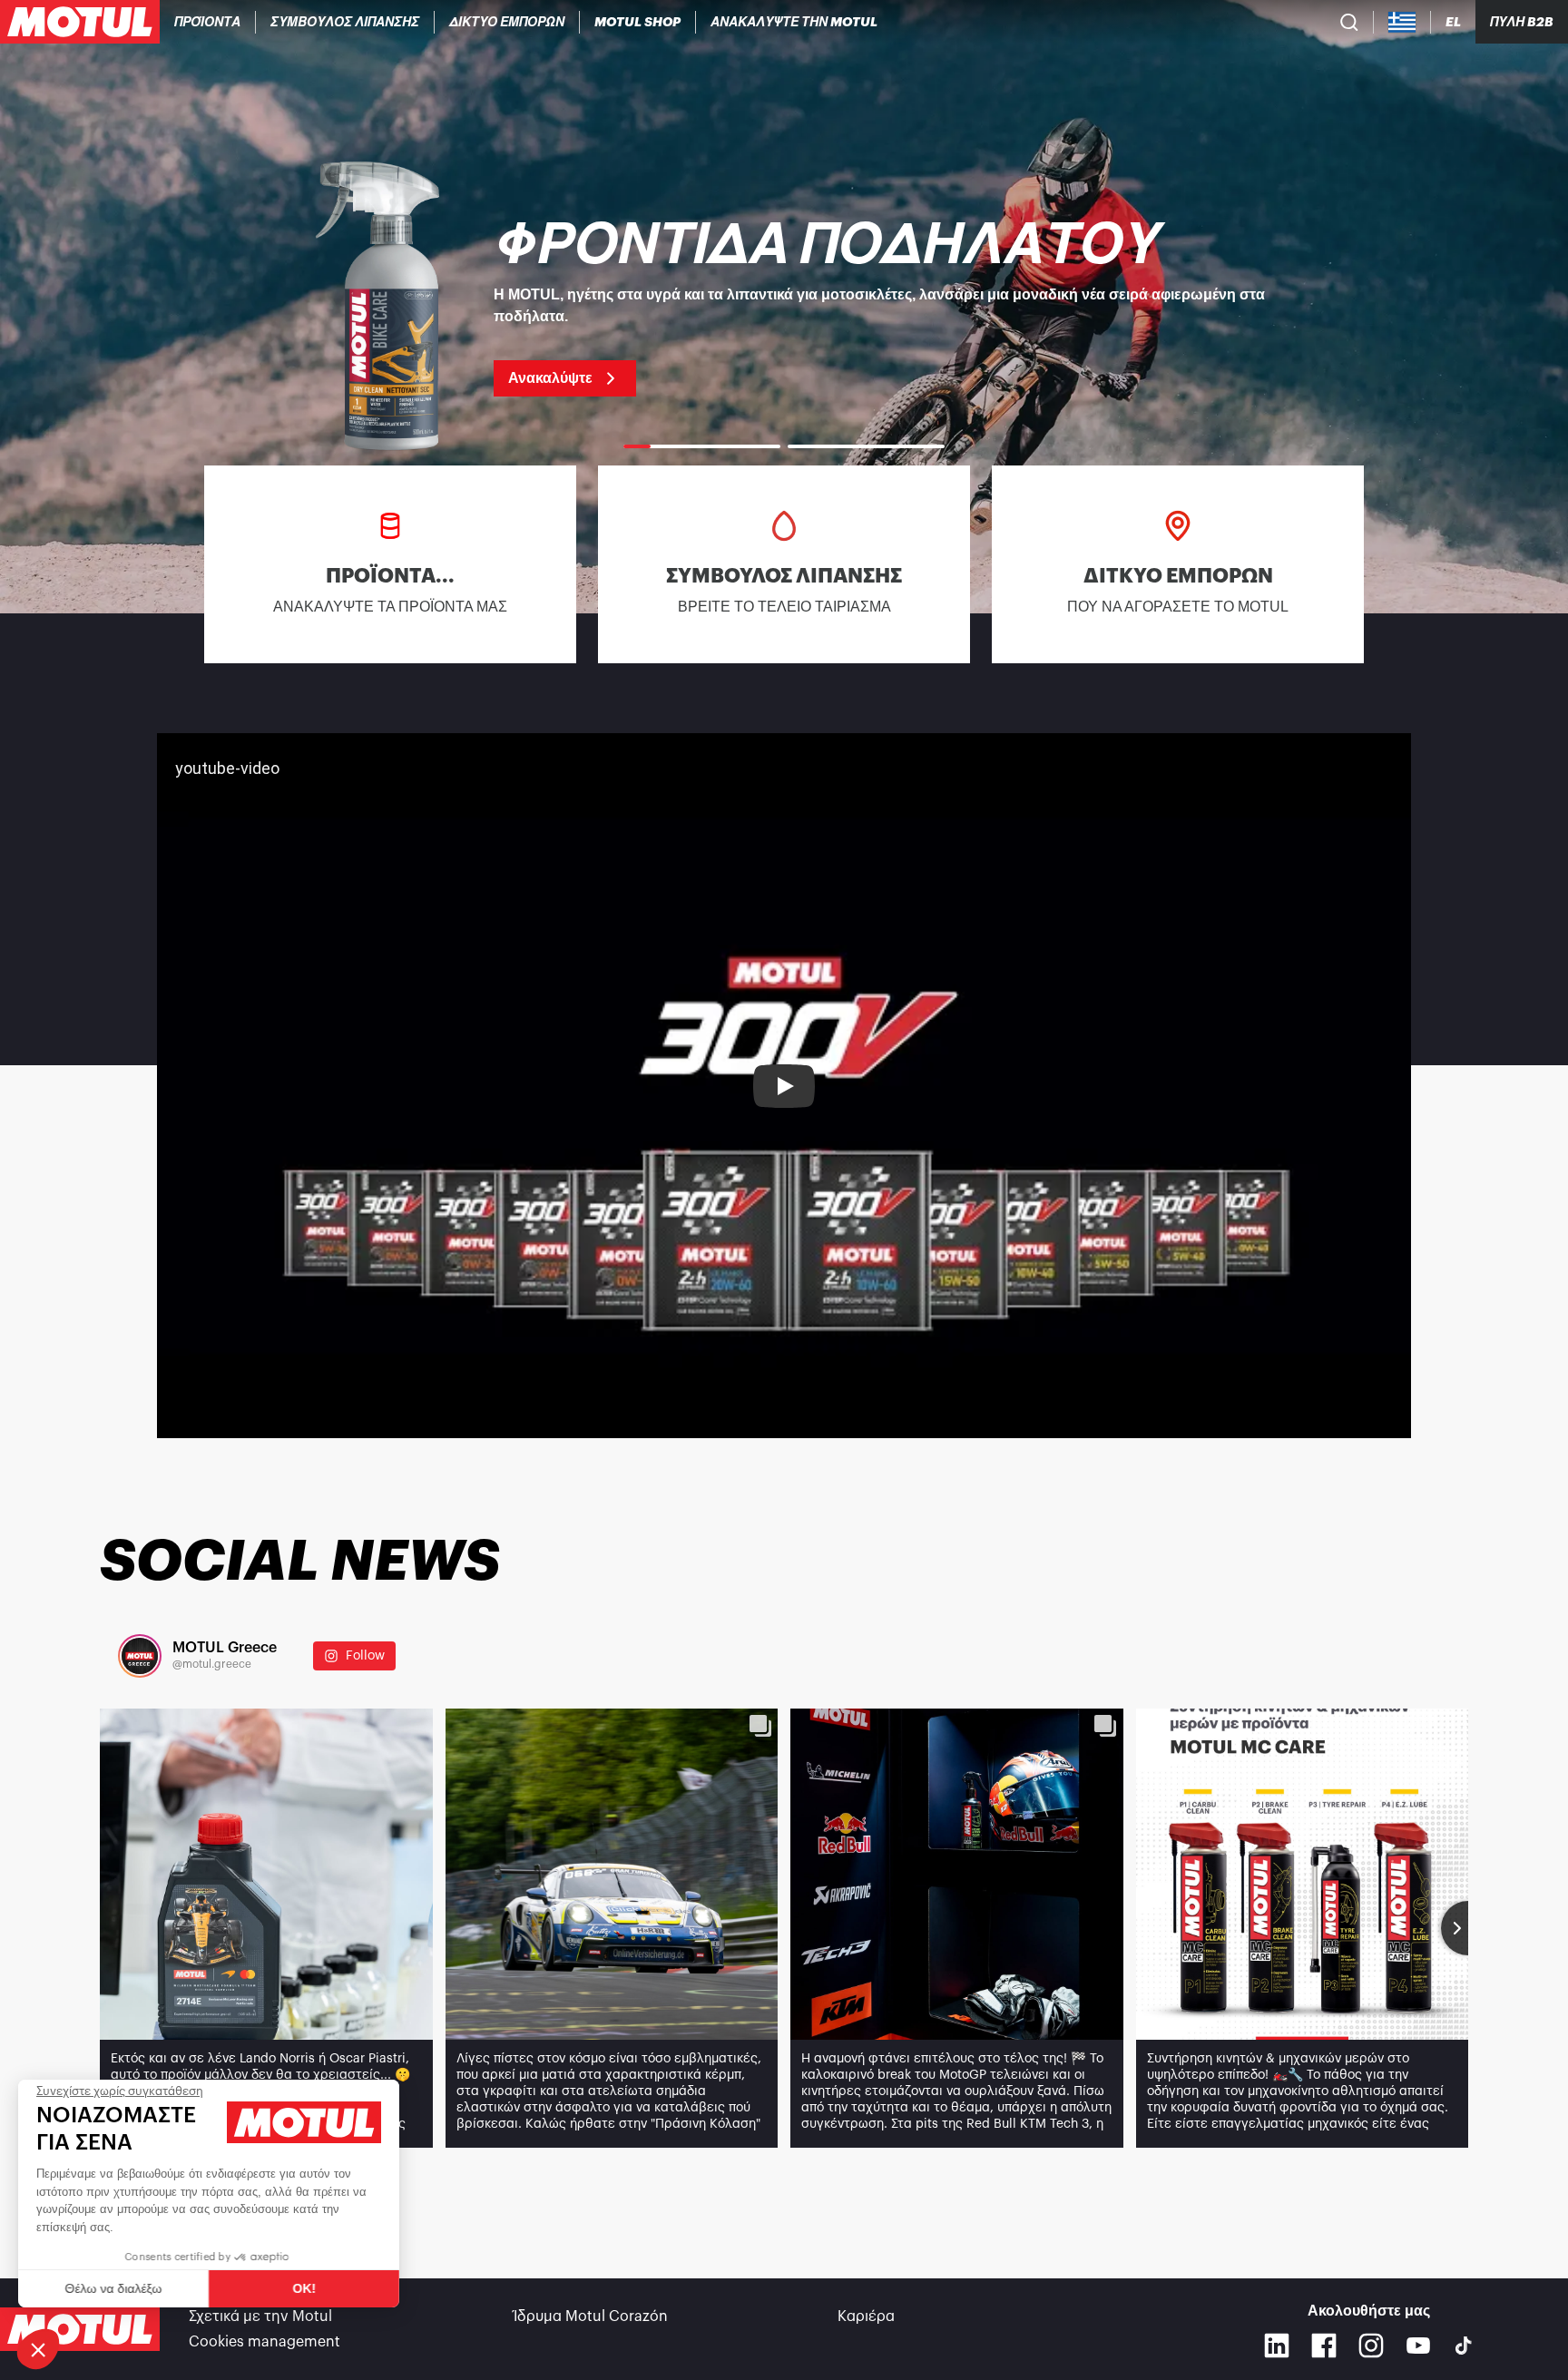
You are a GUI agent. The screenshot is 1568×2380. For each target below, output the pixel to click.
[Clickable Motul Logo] (80, 22)
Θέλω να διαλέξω (113, 2288)
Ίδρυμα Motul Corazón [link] (591, 2316)
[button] (38, 2349)
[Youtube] (1418, 2346)
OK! (304, 2288)
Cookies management (265, 2342)
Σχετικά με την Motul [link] (260, 2316)
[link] (638, 22)
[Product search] (1349, 22)
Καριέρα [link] (866, 2316)
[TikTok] (1464, 2346)
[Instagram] (1371, 2346)
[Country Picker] (1402, 22)
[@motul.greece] (140, 1656)
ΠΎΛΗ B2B (1522, 22)
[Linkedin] (1277, 2346)
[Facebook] (1324, 2346)
